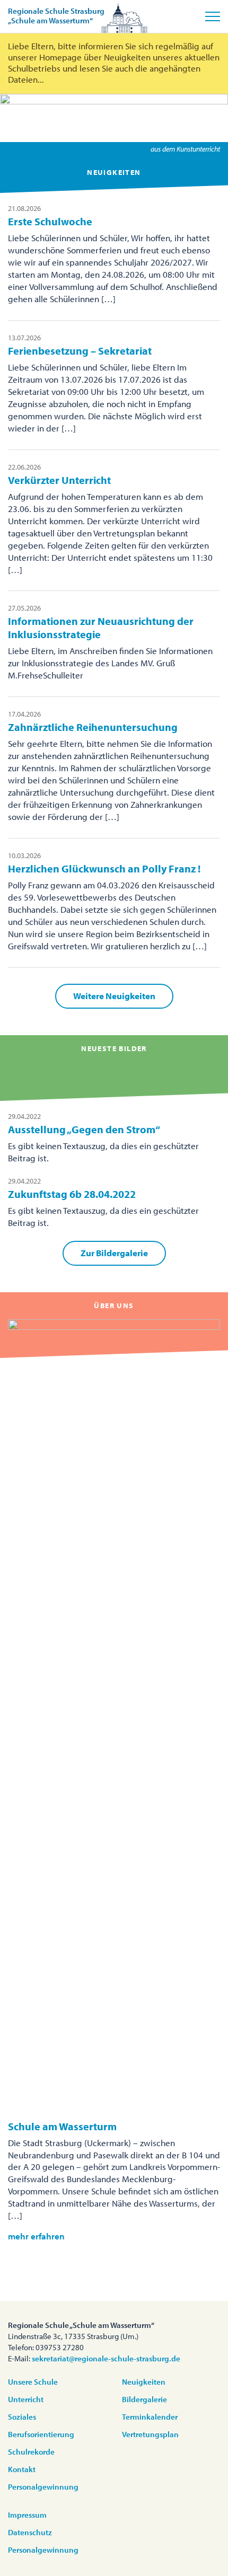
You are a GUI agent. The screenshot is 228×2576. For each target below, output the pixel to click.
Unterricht (26, 2399)
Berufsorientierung (41, 2434)
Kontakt (22, 2469)
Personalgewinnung (43, 2487)
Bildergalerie (144, 2399)
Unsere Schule (33, 2382)
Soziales (22, 2417)
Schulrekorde (31, 2452)
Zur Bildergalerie (114, 1253)
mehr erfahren (36, 2236)
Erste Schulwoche (50, 221)
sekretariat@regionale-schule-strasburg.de (106, 2358)
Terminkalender (150, 2417)
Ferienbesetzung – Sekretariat (80, 351)
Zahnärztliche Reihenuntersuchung (93, 727)
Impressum (27, 2515)
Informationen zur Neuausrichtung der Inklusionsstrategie (101, 628)
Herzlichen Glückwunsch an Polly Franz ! (104, 868)
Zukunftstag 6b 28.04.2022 (72, 1194)
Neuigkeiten (144, 2382)
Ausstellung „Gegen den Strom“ (84, 1129)
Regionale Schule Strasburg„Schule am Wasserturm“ (56, 16)
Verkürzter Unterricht (59, 480)
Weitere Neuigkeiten (114, 996)
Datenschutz (30, 2532)
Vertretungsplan (150, 2434)
